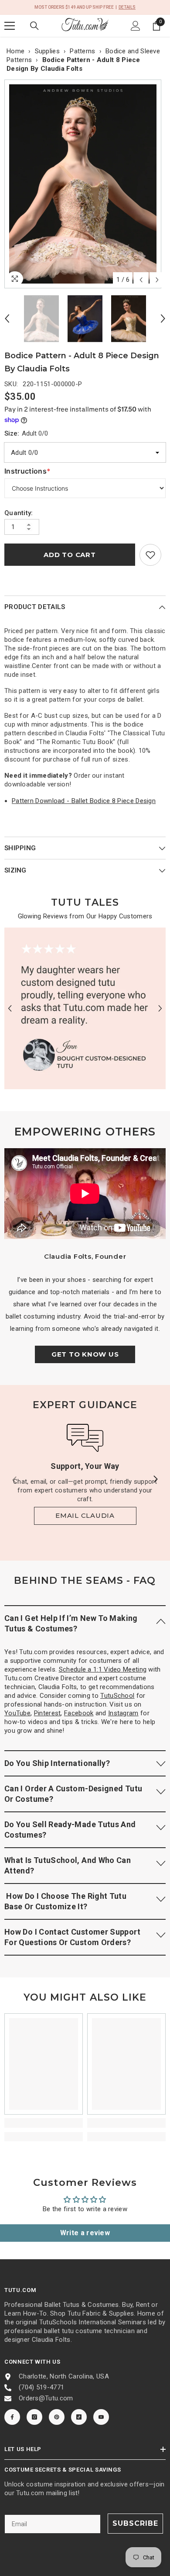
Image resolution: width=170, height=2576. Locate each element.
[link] (150, 555)
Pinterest (48, 1713)
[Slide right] (155, 1480)
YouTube (17, 1713)
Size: (26, 433)
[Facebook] (12, 2417)
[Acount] (136, 26)
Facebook (79, 1713)
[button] (141, 280)
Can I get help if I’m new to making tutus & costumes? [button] (71, 1623)
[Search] (34, 26)
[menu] (10, 26)
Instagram (123, 1713)
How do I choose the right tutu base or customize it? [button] (65, 1901)
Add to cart (70, 555)
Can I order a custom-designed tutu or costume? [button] (73, 1794)
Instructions (27, 471)
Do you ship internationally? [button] (57, 1763)
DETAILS (127, 7)
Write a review (85, 2233)
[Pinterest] (57, 2417)
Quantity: (19, 513)
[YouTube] (101, 2417)
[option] (85, 184)
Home (15, 51)
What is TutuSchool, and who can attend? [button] (68, 1865)
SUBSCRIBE (135, 2523)
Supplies (47, 51)
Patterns (82, 51)
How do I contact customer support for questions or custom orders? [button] (72, 1937)
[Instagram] (34, 2417)
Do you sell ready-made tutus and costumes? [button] (70, 1830)
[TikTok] (79, 2417)
